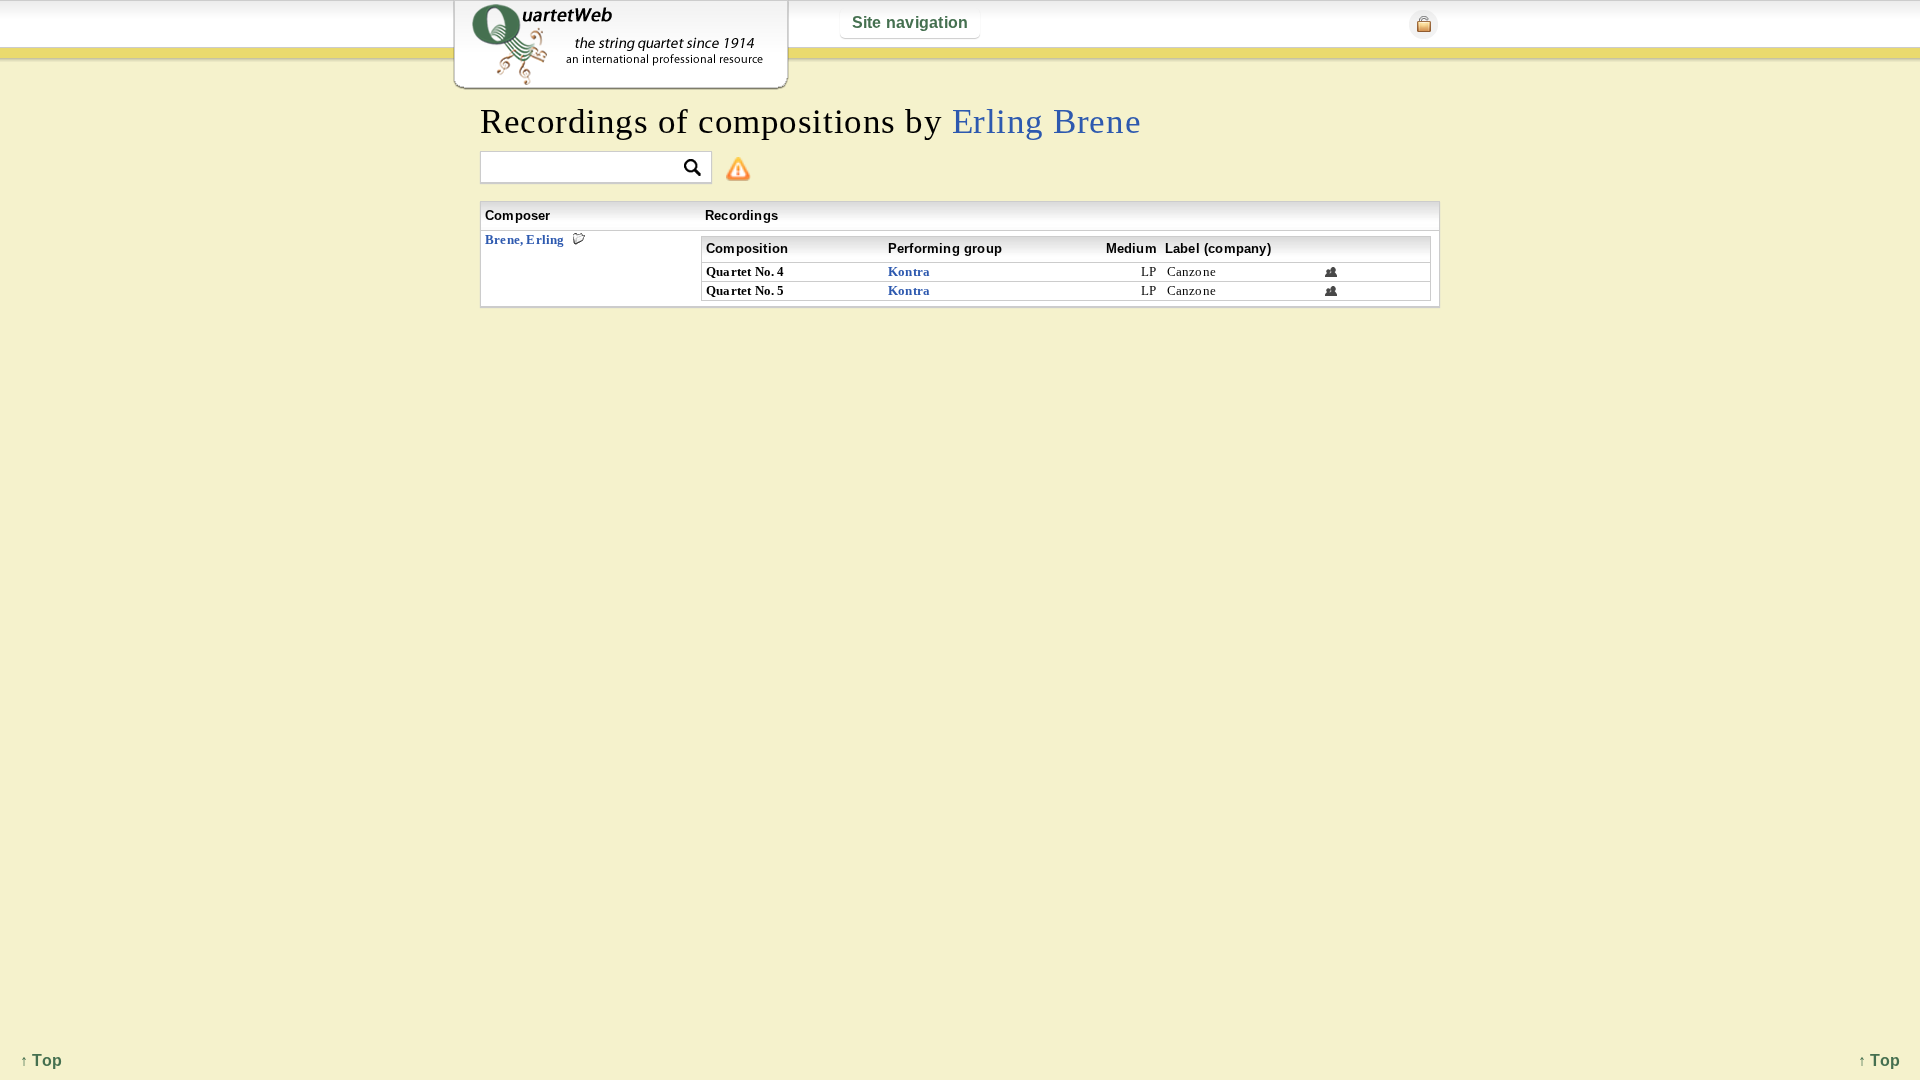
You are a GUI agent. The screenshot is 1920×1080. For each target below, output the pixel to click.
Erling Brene (1046, 121)
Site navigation (910, 22)
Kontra (909, 271)
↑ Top (1879, 1060)
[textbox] (587, 168)
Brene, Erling (525, 239)
